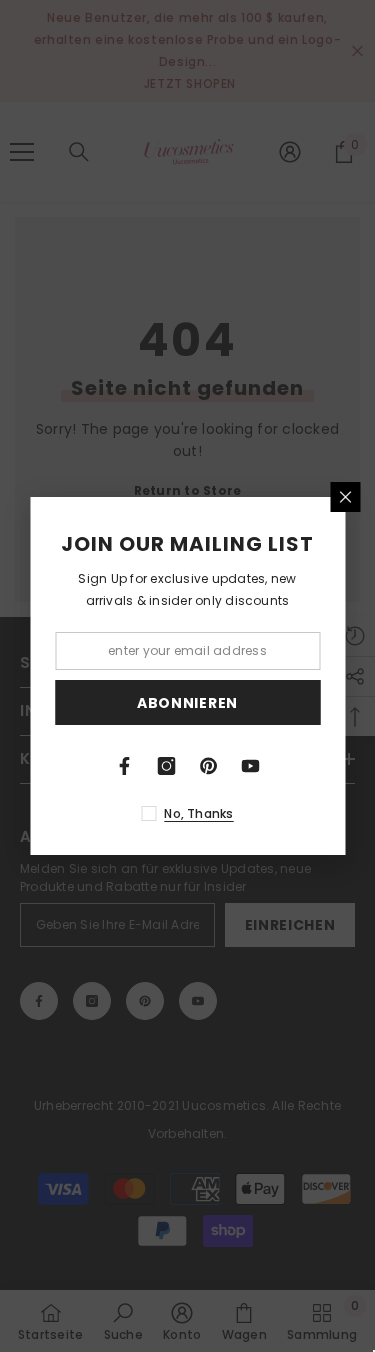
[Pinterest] (209, 766)
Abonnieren (187, 703)
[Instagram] (167, 766)
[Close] (345, 497)
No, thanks (198, 813)
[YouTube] (251, 766)
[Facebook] (125, 766)
